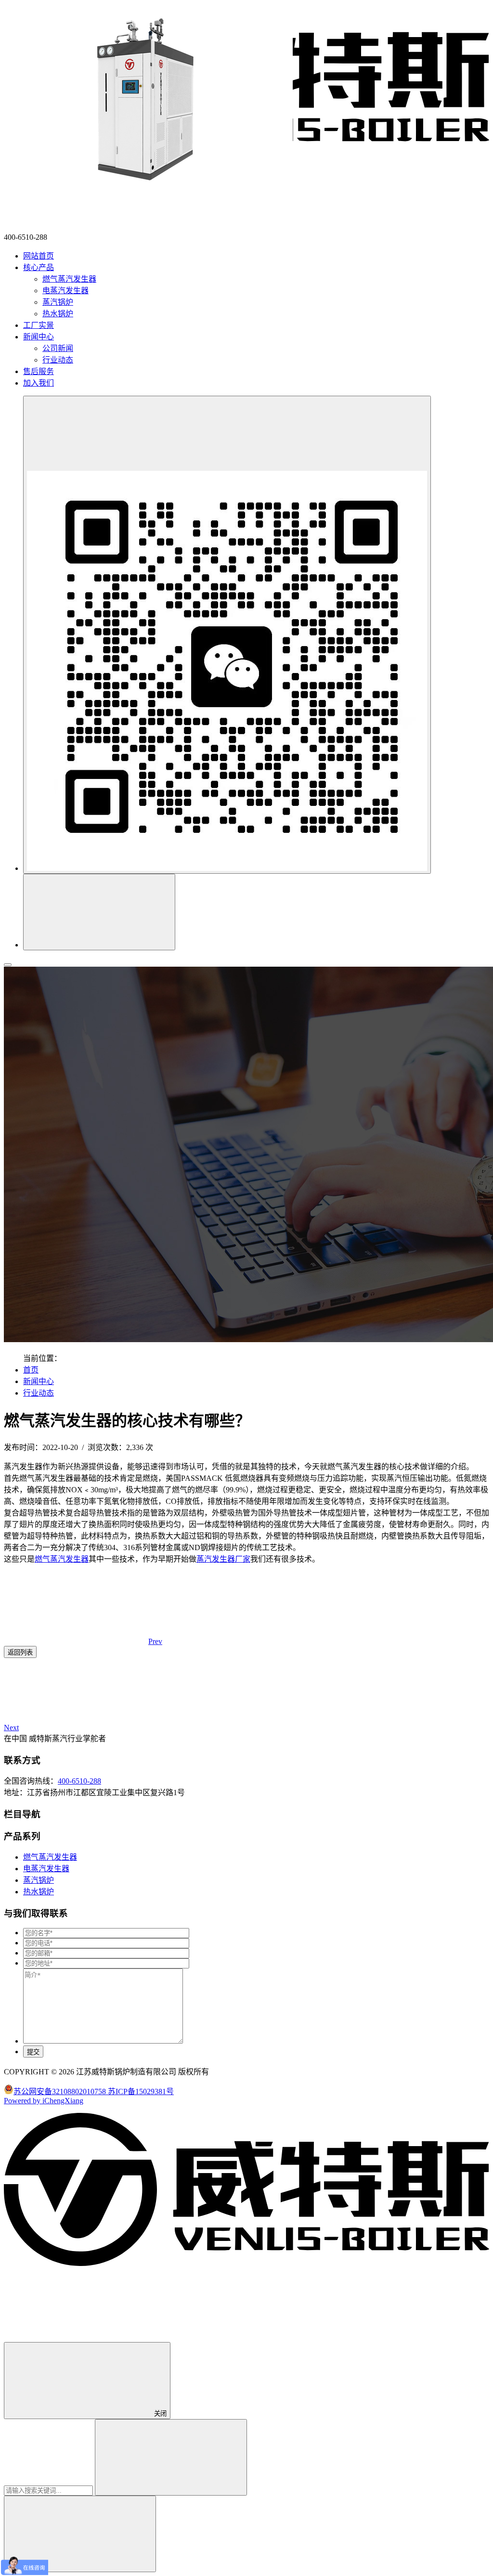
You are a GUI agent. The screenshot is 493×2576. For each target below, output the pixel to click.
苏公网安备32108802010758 (61, 2091)
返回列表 (20, 1652)
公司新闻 (58, 348)
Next (11, 1728)
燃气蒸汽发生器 (69, 279)
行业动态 (58, 360)
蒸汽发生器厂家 (223, 1559)
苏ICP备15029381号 (141, 2091)
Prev (155, 1641)
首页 (31, 1370)
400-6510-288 (79, 1781)
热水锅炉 (58, 314)
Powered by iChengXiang (44, 2101)
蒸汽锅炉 (58, 302)
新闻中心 (39, 1381)
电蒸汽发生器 (65, 291)
